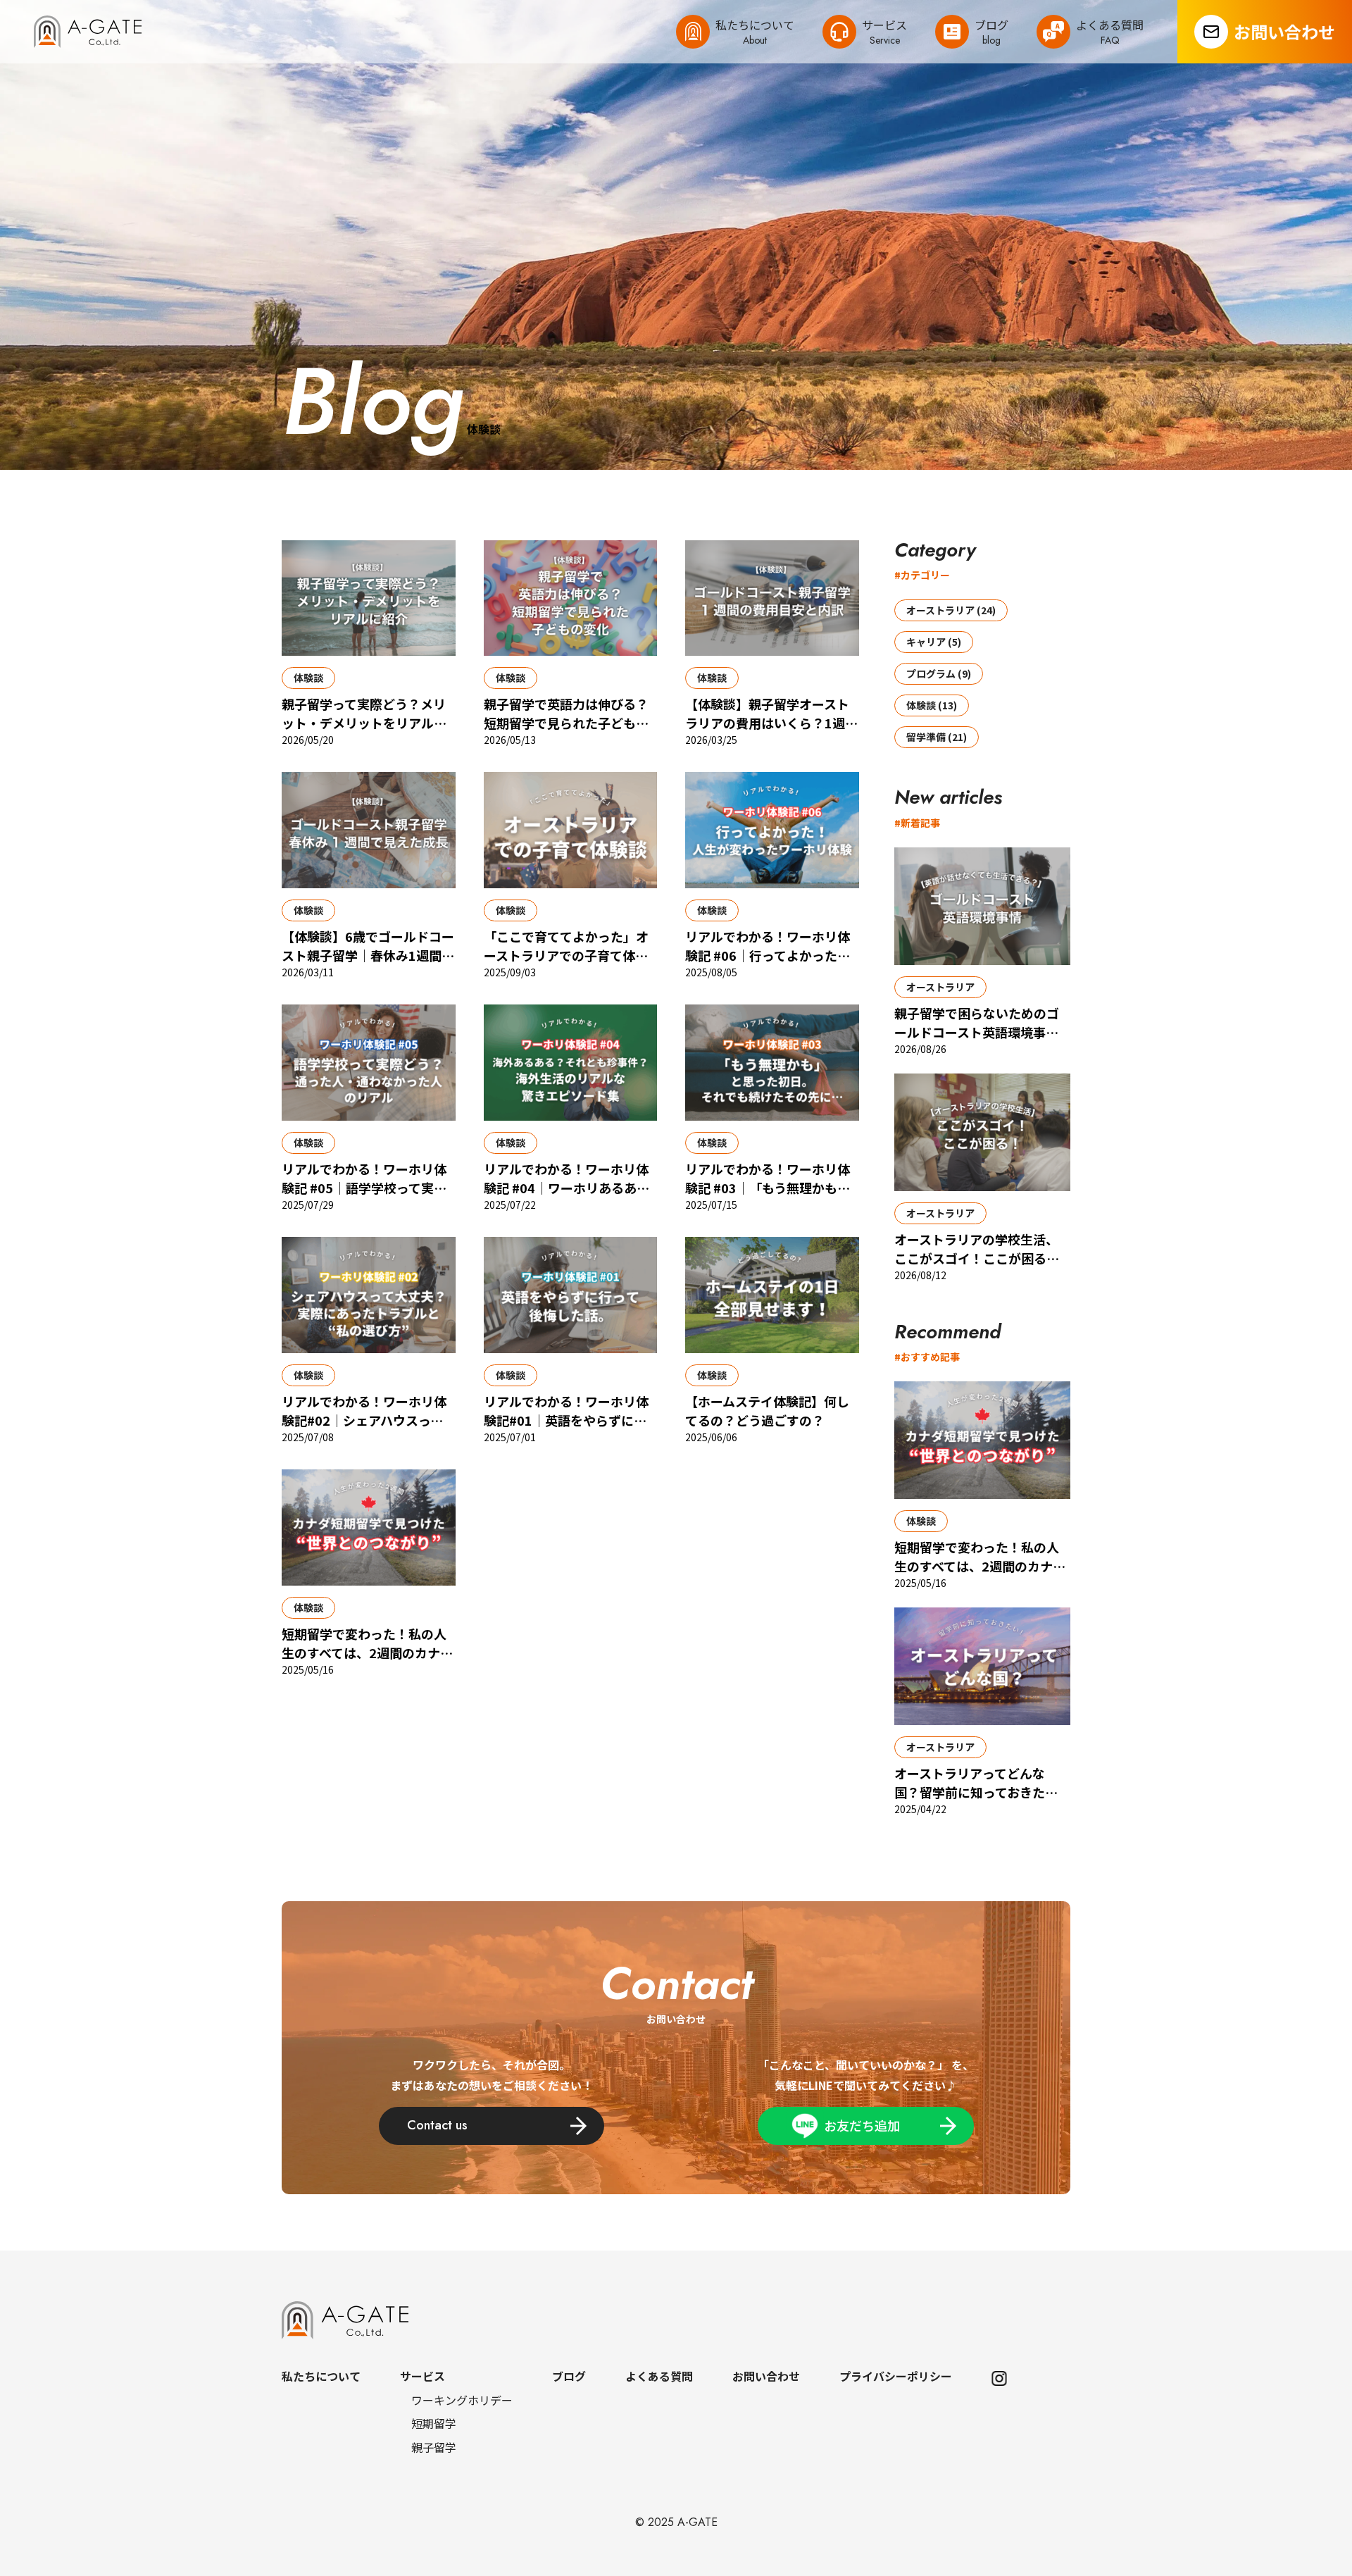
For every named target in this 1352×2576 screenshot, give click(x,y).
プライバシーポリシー (896, 2376)
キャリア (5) (934, 642)
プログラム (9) (939, 673)
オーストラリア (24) (951, 610)
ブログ (569, 2376)
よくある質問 (659, 2376)
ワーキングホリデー (462, 2400)
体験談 (308, 678)
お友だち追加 (862, 2125)
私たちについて (321, 2376)
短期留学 (434, 2423)
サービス (423, 2376)
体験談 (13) (932, 705)
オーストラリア (940, 987)
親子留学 (434, 2447)
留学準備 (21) (937, 737)
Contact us (437, 2125)
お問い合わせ (1284, 31)
